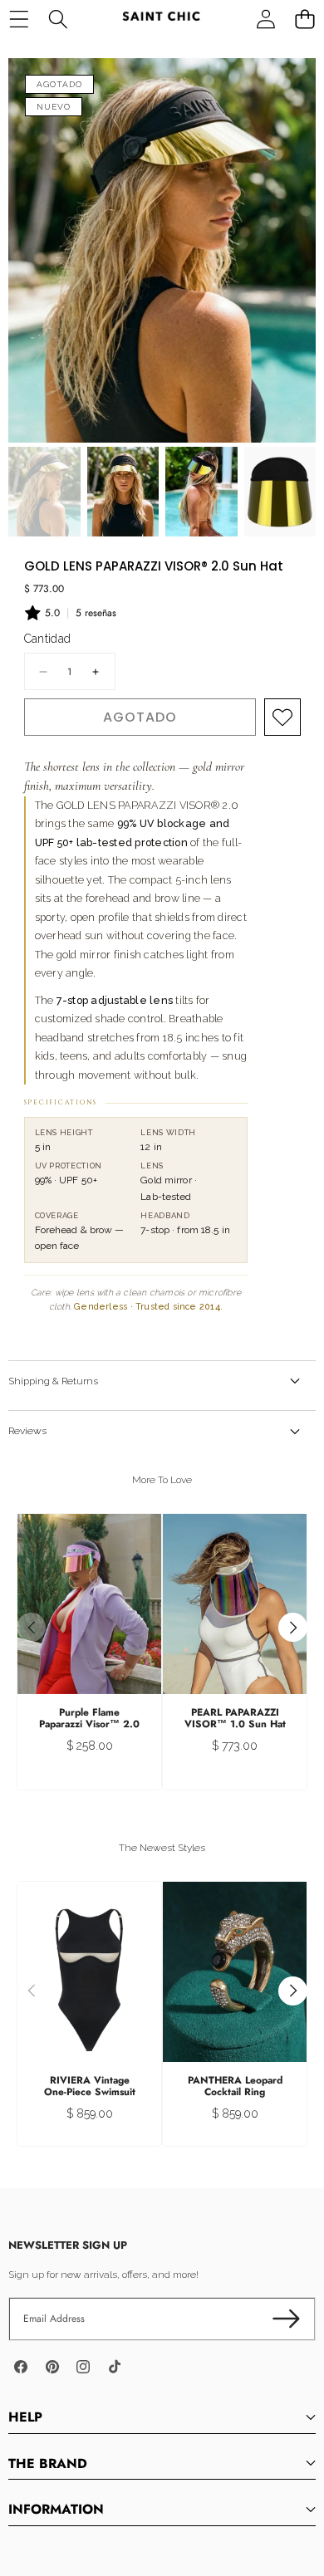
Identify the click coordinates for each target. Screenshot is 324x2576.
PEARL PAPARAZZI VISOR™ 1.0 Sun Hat (235, 1718)
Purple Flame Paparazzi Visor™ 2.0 (89, 1718)
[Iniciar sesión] (265, 19)
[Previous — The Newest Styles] (31, 1991)
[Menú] (19, 19)
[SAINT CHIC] (161, 19)
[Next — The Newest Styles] (293, 1991)
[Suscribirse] (286, 2319)
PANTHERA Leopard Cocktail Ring (235, 2086)
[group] (44, 492)
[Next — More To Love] (293, 1627)
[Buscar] (58, 19)
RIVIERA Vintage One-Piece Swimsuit (90, 2086)
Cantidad (48, 639)
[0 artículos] (304, 19)
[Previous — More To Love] (31, 1627)
